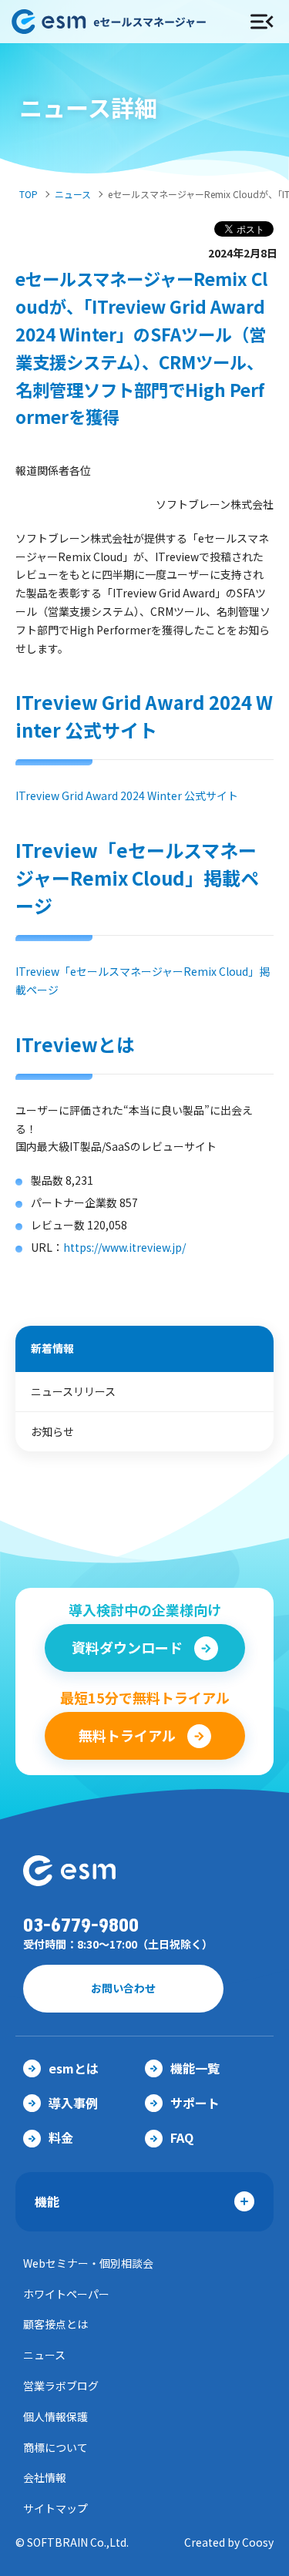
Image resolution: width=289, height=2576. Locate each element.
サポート (195, 2103)
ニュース (73, 194)
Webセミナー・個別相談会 (88, 2263)
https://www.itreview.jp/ (124, 1247)
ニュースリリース (73, 1391)
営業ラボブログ (61, 2386)
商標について (55, 2447)
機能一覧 (195, 2068)
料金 (61, 2137)
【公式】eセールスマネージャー (116, 22)
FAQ (182, 2137)
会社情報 (45, 2477)
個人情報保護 (55, 2416)
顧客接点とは (55, 2324)
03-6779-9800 (81, 1926)
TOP (29, 194)
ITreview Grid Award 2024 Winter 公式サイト (127, 795)
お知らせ (52, 1431)
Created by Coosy (229, 2542)
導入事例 (73, 2103)
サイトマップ (55, 2508)
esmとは (74, 2068)
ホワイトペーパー (66, 2294)
